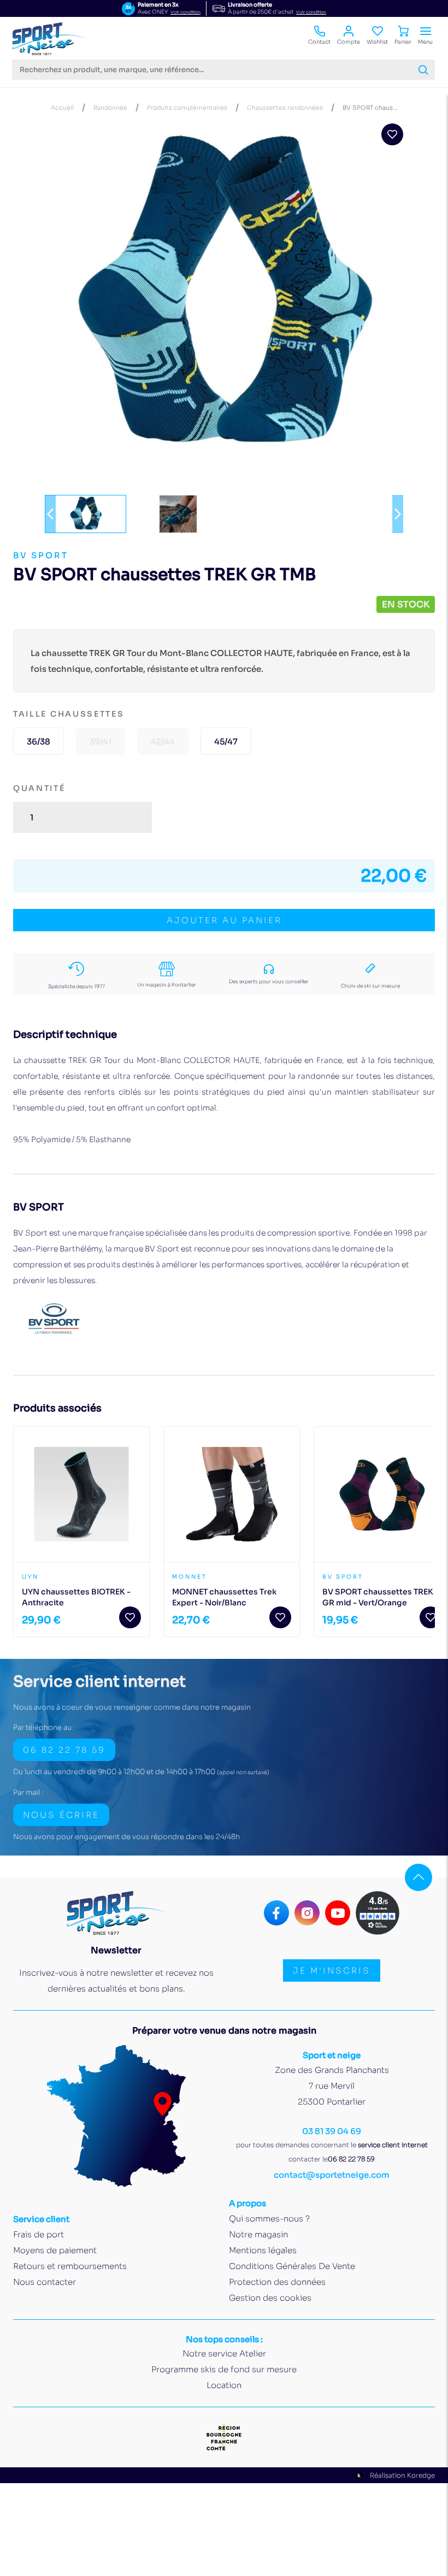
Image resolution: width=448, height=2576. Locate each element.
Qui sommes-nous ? (269, 2218)
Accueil (62, 108)
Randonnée (110, 108)
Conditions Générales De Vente (292, 2266)
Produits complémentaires (187, 108)
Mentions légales (263, 2250)
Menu (425, 42)
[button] (50, 514)
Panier (403, 42)
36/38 (39, 742)
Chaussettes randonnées (285, 108)
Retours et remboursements (70, 2266)
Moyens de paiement (55, 2250)
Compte (349, 42)
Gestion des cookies (270, 2298)
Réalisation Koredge (402, 2475)
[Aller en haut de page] (418, 1877)
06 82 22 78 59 (64, 1750)
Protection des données (277, 2282)
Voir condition (185, 12)
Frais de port (39, 2234)
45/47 (226, 742)
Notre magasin (258, 2234)
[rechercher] (423, 70)
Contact (319, 42)
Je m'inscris (332, 1971)
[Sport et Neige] (49, 39)
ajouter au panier (224, 920)
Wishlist (377, 42)
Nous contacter (45, 2282)
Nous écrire (61, 1815)
